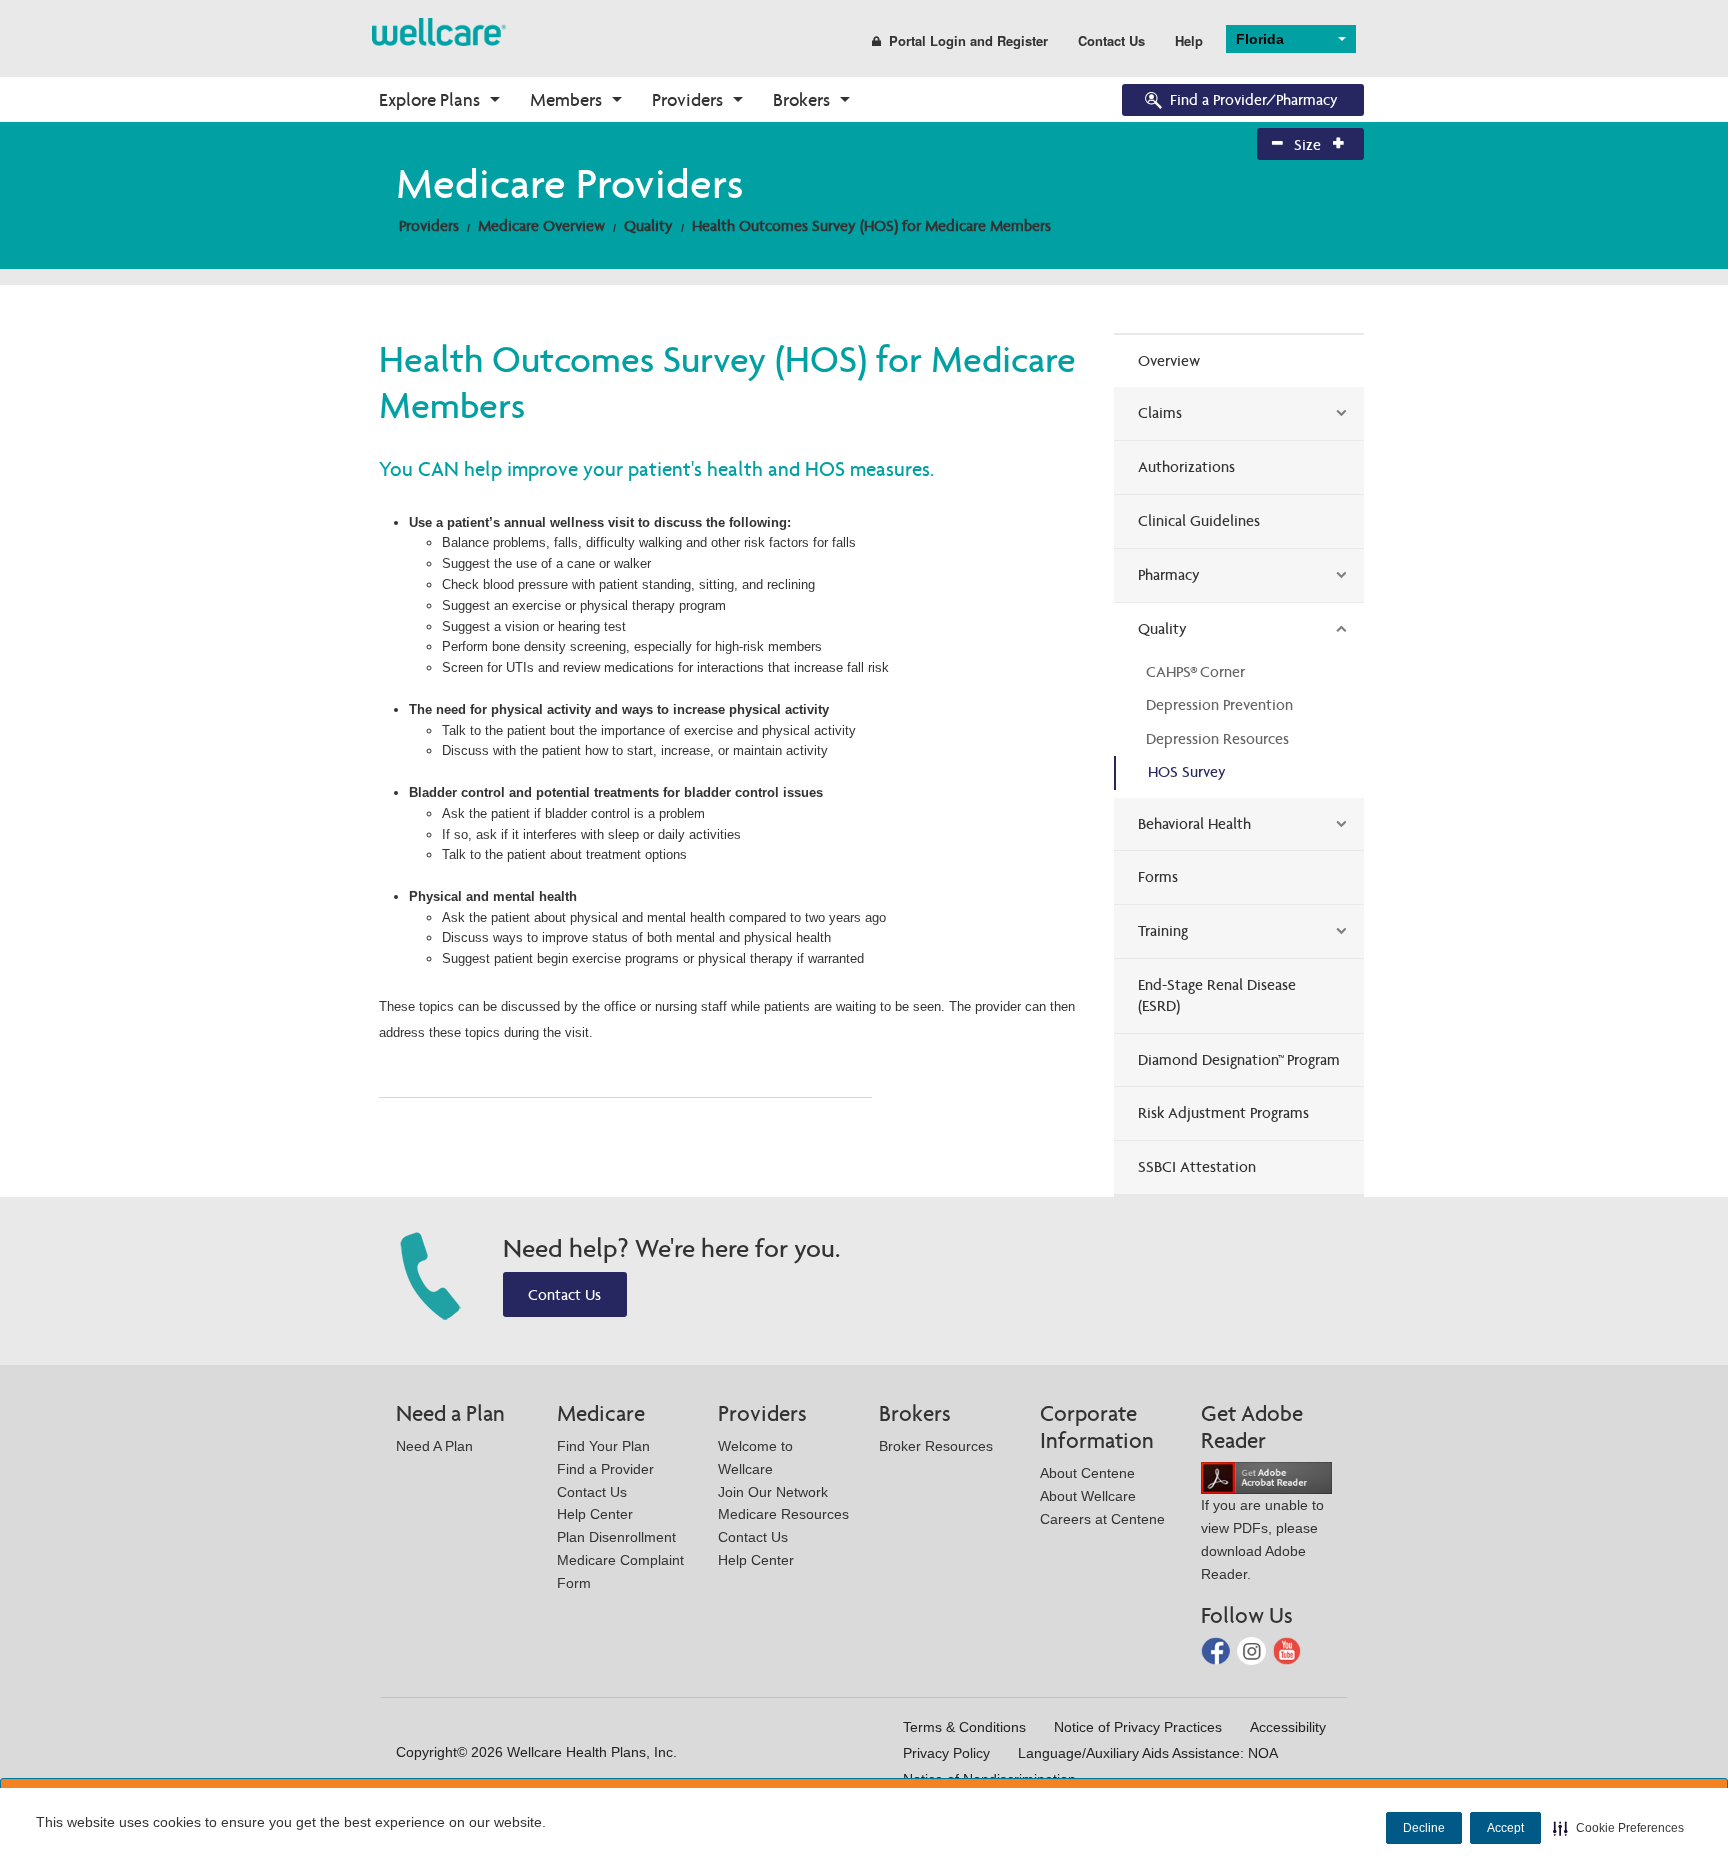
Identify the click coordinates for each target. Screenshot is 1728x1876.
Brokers (801, 99)
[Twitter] (1253, 1649)
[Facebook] (1217, 1649)
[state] (439, 30)
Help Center (595, 1514)
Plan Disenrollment (616, 1537)
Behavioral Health (1194, 823)
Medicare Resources (783, 1514)
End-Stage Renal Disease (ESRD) (1217, 995)
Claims (1160, 412)
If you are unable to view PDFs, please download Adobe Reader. (1262, 1539)
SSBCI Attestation (1197, 1166)
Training (1163, 930)
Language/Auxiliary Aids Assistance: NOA (1148, 1753)
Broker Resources (936, 1446)
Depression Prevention (1219, 704)
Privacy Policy (946, 1753)
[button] (1618, 1828)
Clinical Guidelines (1199, 520)
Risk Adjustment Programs (1223, 1112)
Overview (1169, 360)
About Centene (1087, 1473)
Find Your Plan (603, 1446)
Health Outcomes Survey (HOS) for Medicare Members (871, 225)
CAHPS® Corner (1195, 671)
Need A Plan (434, 1446)
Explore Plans (429, 99)
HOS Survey (1187, 771)
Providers (687, 99)
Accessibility (1288, 1727)
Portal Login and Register (968, 40)
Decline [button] (1424, 1828)
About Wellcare (1088, 1496)
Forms (1158, 876)
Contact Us (1111, 40)
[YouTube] (1287, 1649)
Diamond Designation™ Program (1239, 1059)
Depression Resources (1217, 738)
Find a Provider (605, 1469)
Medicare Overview (541, 225)
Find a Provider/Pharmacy (1254, 99)
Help (1189, 40)
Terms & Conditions (964, 1727)
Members (566, 99)
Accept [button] (1505, 1828)
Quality (648, 225)
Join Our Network (773, 1492)
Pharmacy (1169, 574)
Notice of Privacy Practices (1138, 1727)
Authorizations (1186, 466)
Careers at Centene (1102, 1519)
